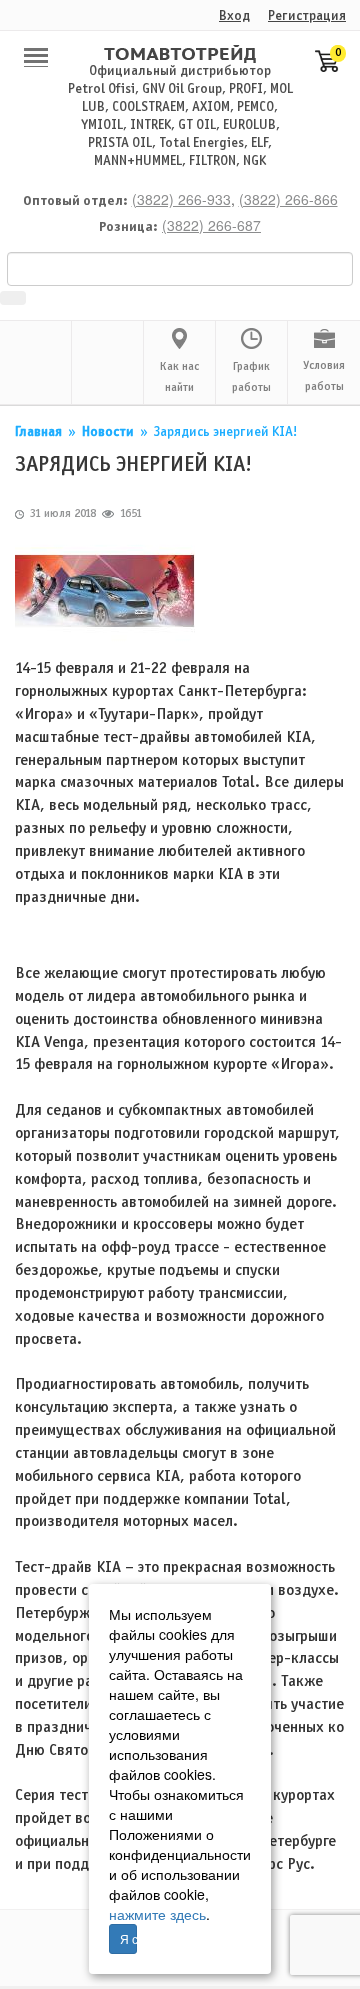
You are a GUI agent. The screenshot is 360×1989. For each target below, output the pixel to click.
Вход (234, 16)
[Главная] (180, 54)
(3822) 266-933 (181, 199)
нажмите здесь (157, 1914)
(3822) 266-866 (288, 199)
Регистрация (307, 16)
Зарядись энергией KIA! (226, 432)
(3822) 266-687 (211, 225)
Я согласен (128, 1938)
